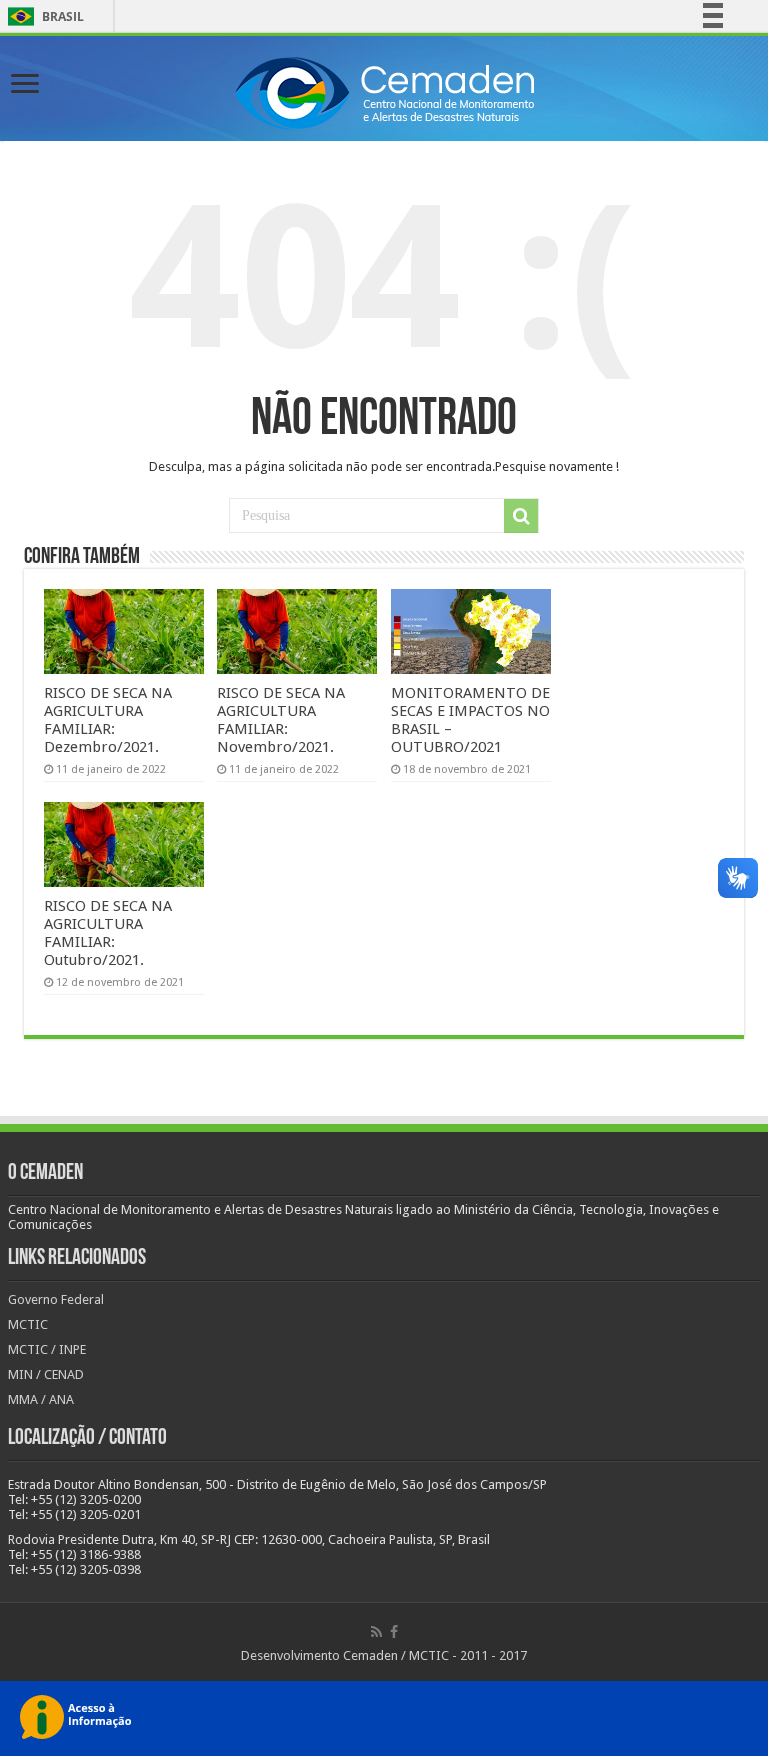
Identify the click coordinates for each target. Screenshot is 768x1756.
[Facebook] (394, 1632)
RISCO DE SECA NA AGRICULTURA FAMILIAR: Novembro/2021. (281, 720)
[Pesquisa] (521, 516)
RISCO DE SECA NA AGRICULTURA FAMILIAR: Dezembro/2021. (108, 720)
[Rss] (376, 1632)
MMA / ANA (41, 1399)
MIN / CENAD (46, 1374)
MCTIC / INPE (47, 1349)
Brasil (42, 16)
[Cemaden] (384, 90)
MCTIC (28, 1324)
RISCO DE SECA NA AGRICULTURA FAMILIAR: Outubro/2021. (108, 933)
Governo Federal (56, 1299)
